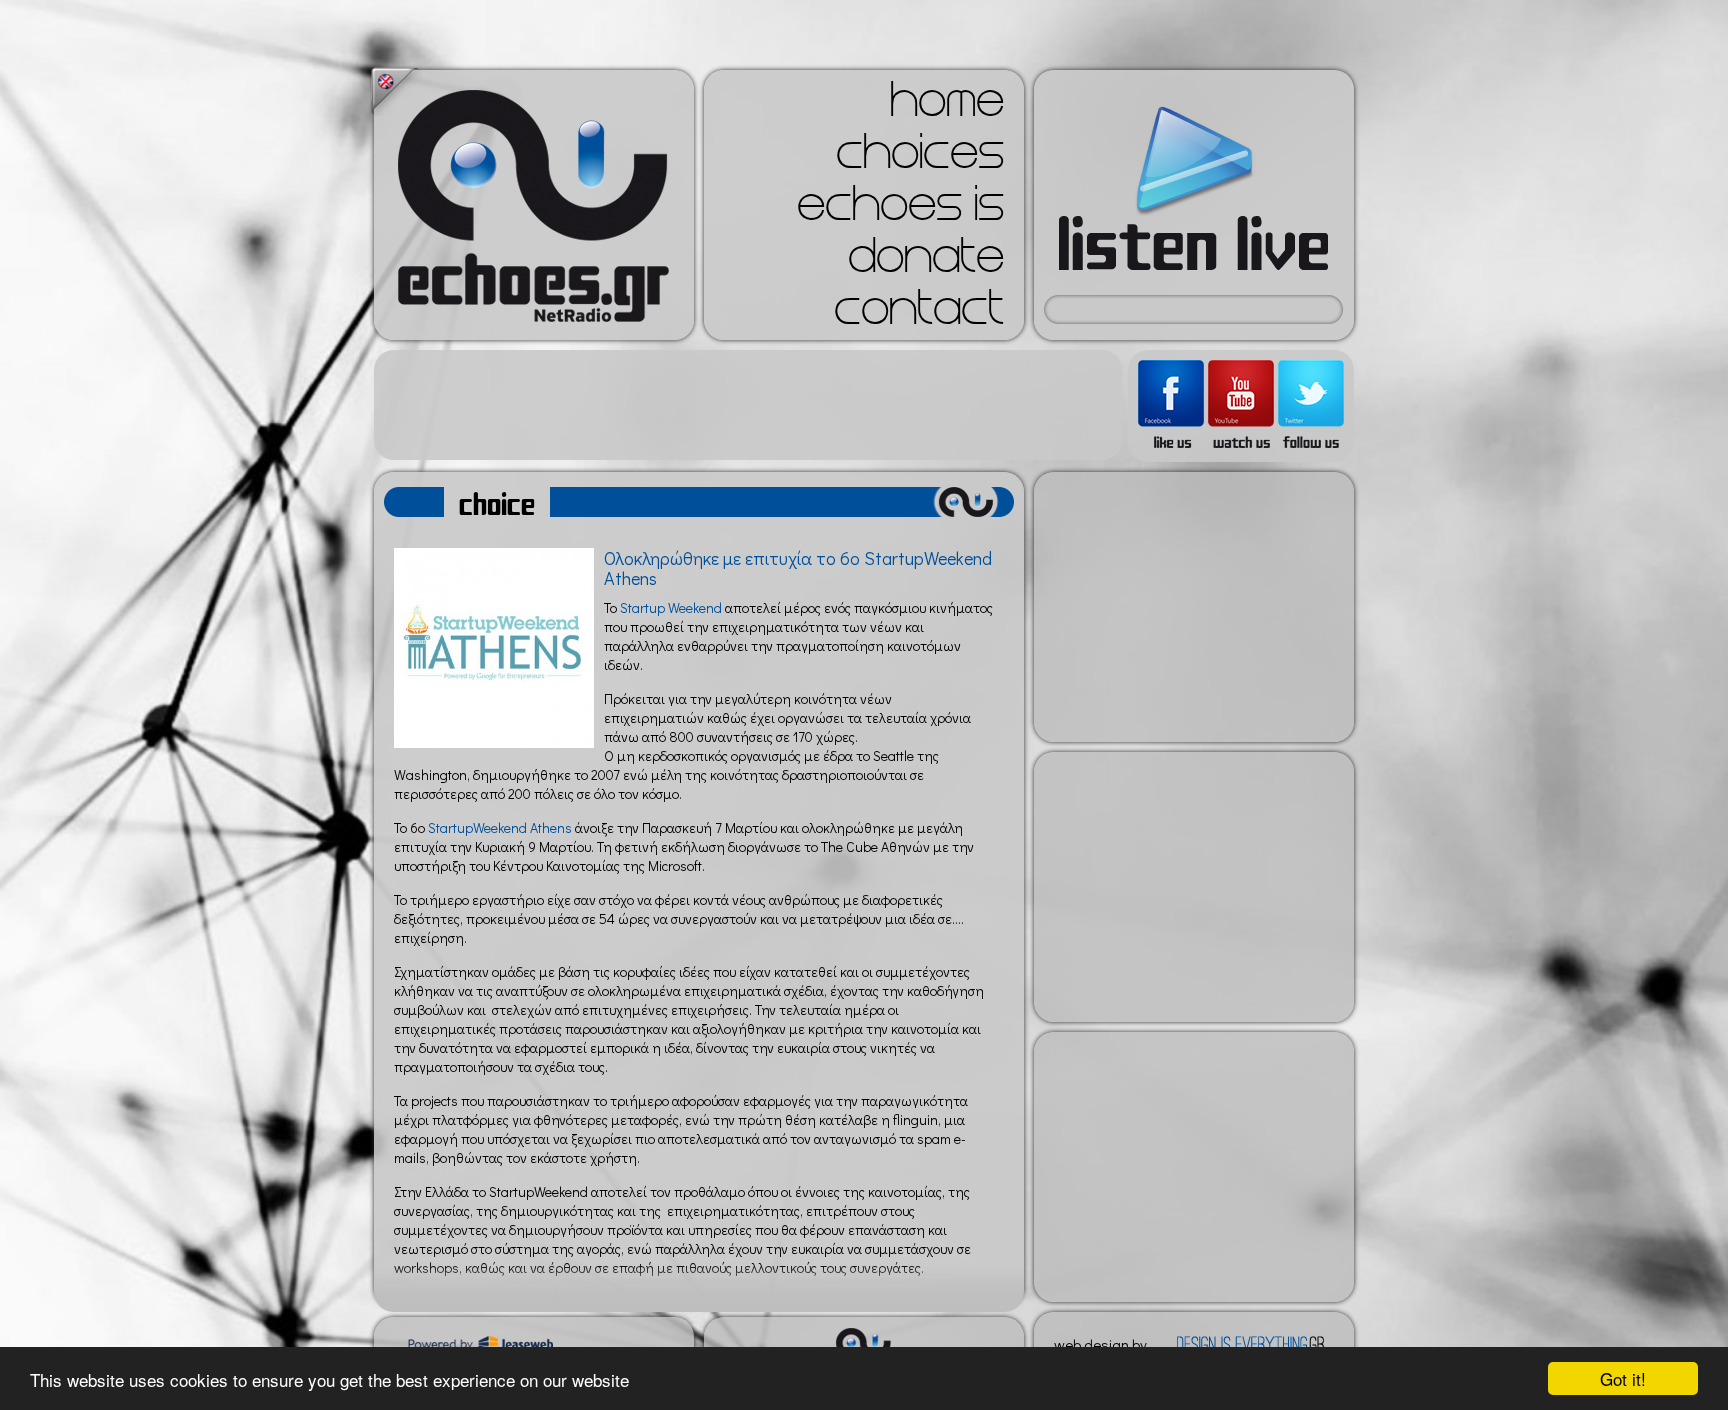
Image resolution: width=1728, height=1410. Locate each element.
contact (919, 314)
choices (920, 158)
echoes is (900, 210)
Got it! (1623, 1378)
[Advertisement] (748, 405)
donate (926, 262)
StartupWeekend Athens (498, 827)
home (947, 106)
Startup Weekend (671, 607)
